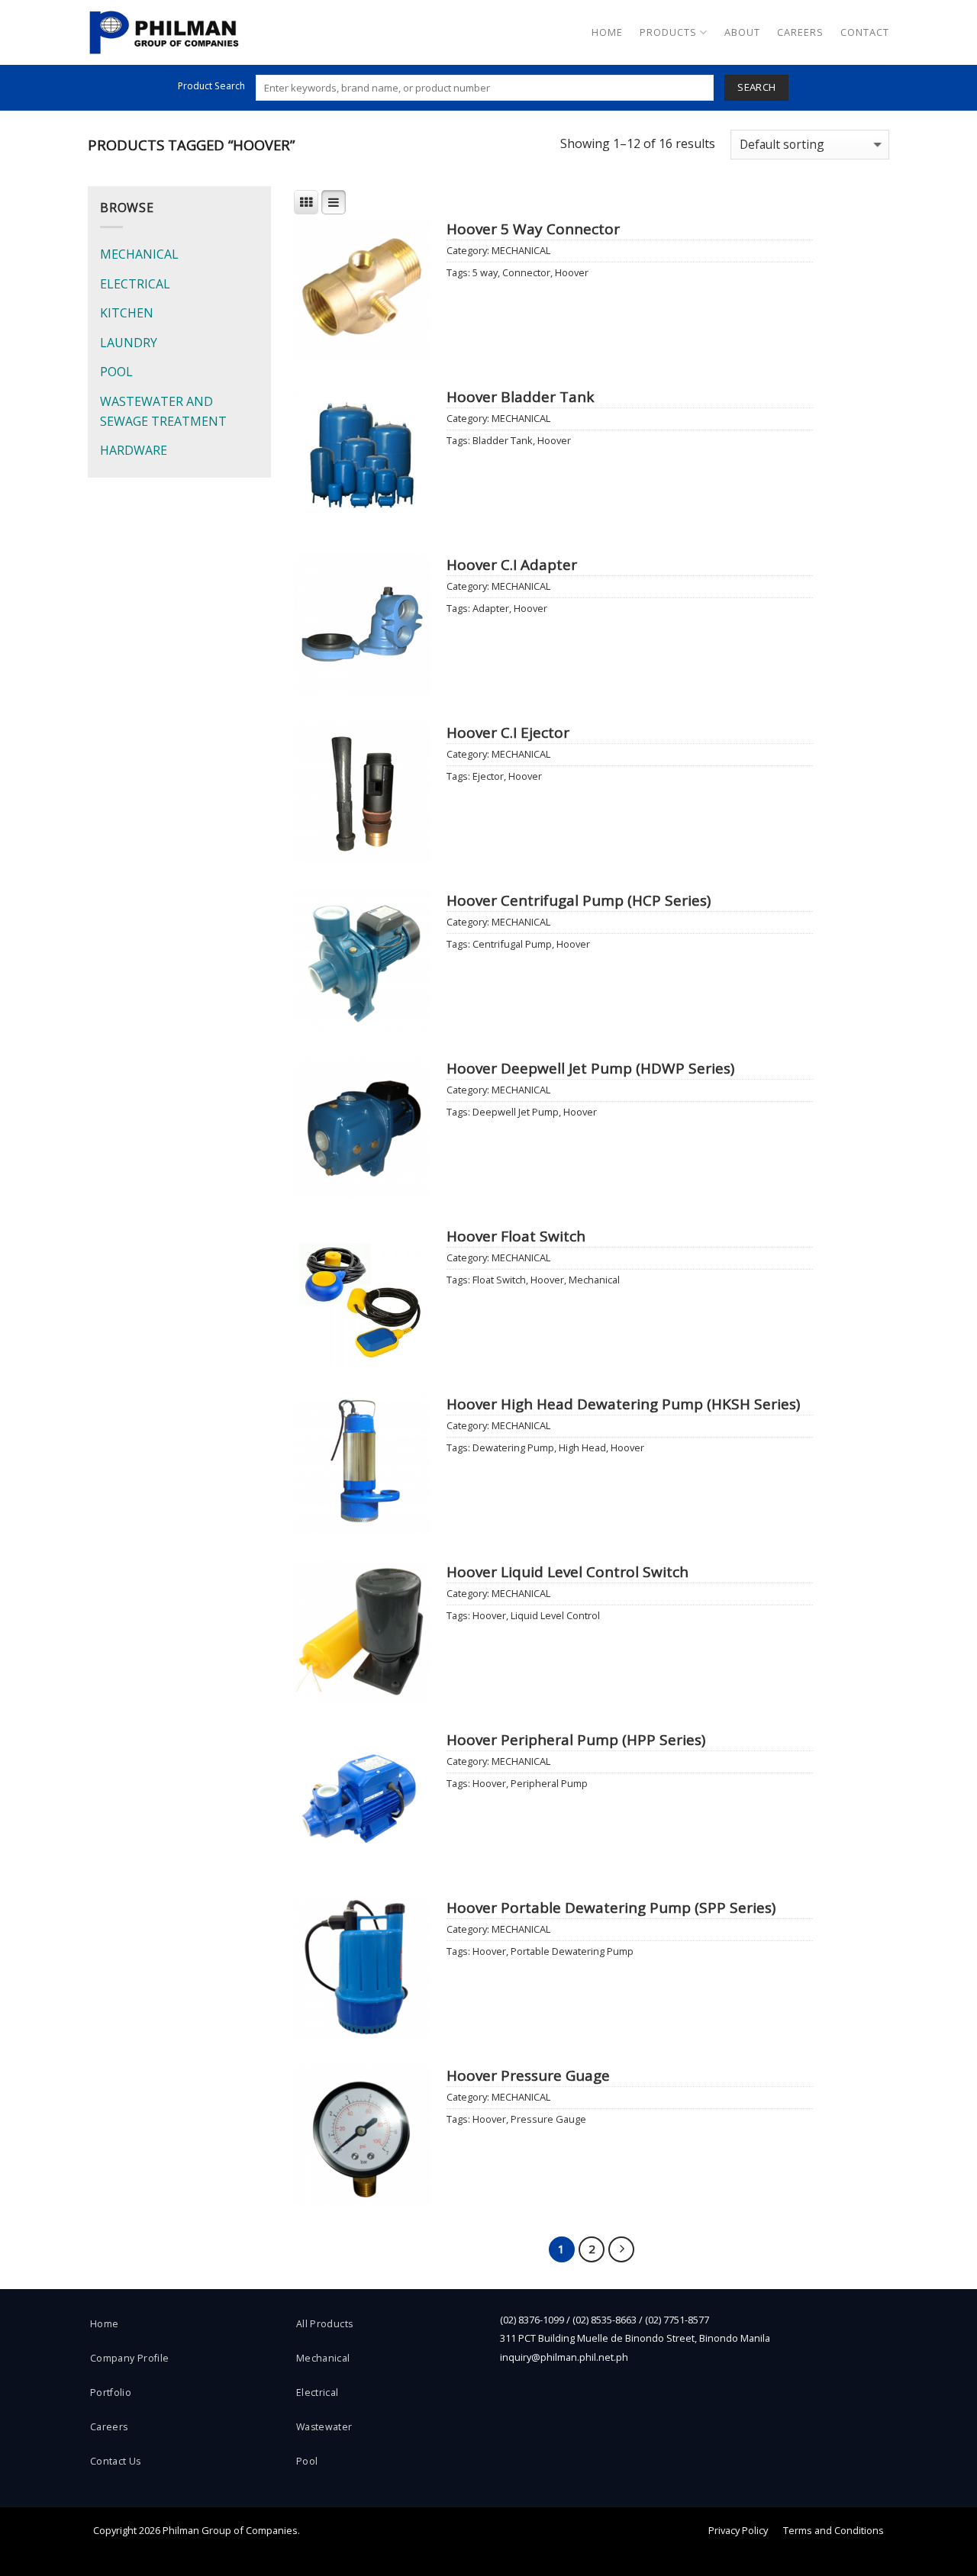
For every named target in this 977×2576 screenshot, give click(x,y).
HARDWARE (134, 450)
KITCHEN (127, 313)
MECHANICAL (139, 254)
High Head (582, 1447)
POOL (116, 372)
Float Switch (499, 1280)
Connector (526, 272)
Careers (800, 32)
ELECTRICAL (135, 284)
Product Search (211, 86)
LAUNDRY (129, 343)
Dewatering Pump (513, 1447)
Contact (865, 32)
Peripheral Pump (549, 1783)
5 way (485, 272)
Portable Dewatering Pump (572, 1951)
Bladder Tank (503, 440)
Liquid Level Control (555, 1615)
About (742, 32)
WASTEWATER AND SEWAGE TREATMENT (163, 411)
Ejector (488, 776)
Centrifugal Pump (512, 944)
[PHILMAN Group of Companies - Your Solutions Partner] (164, 32)
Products (668, 32)
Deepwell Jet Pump (516, 1112)
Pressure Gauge (548, 2119)
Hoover (572, 272)
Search (756, 87)
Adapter (491, 608)
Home (607, 32)
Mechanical (594, 1280)
